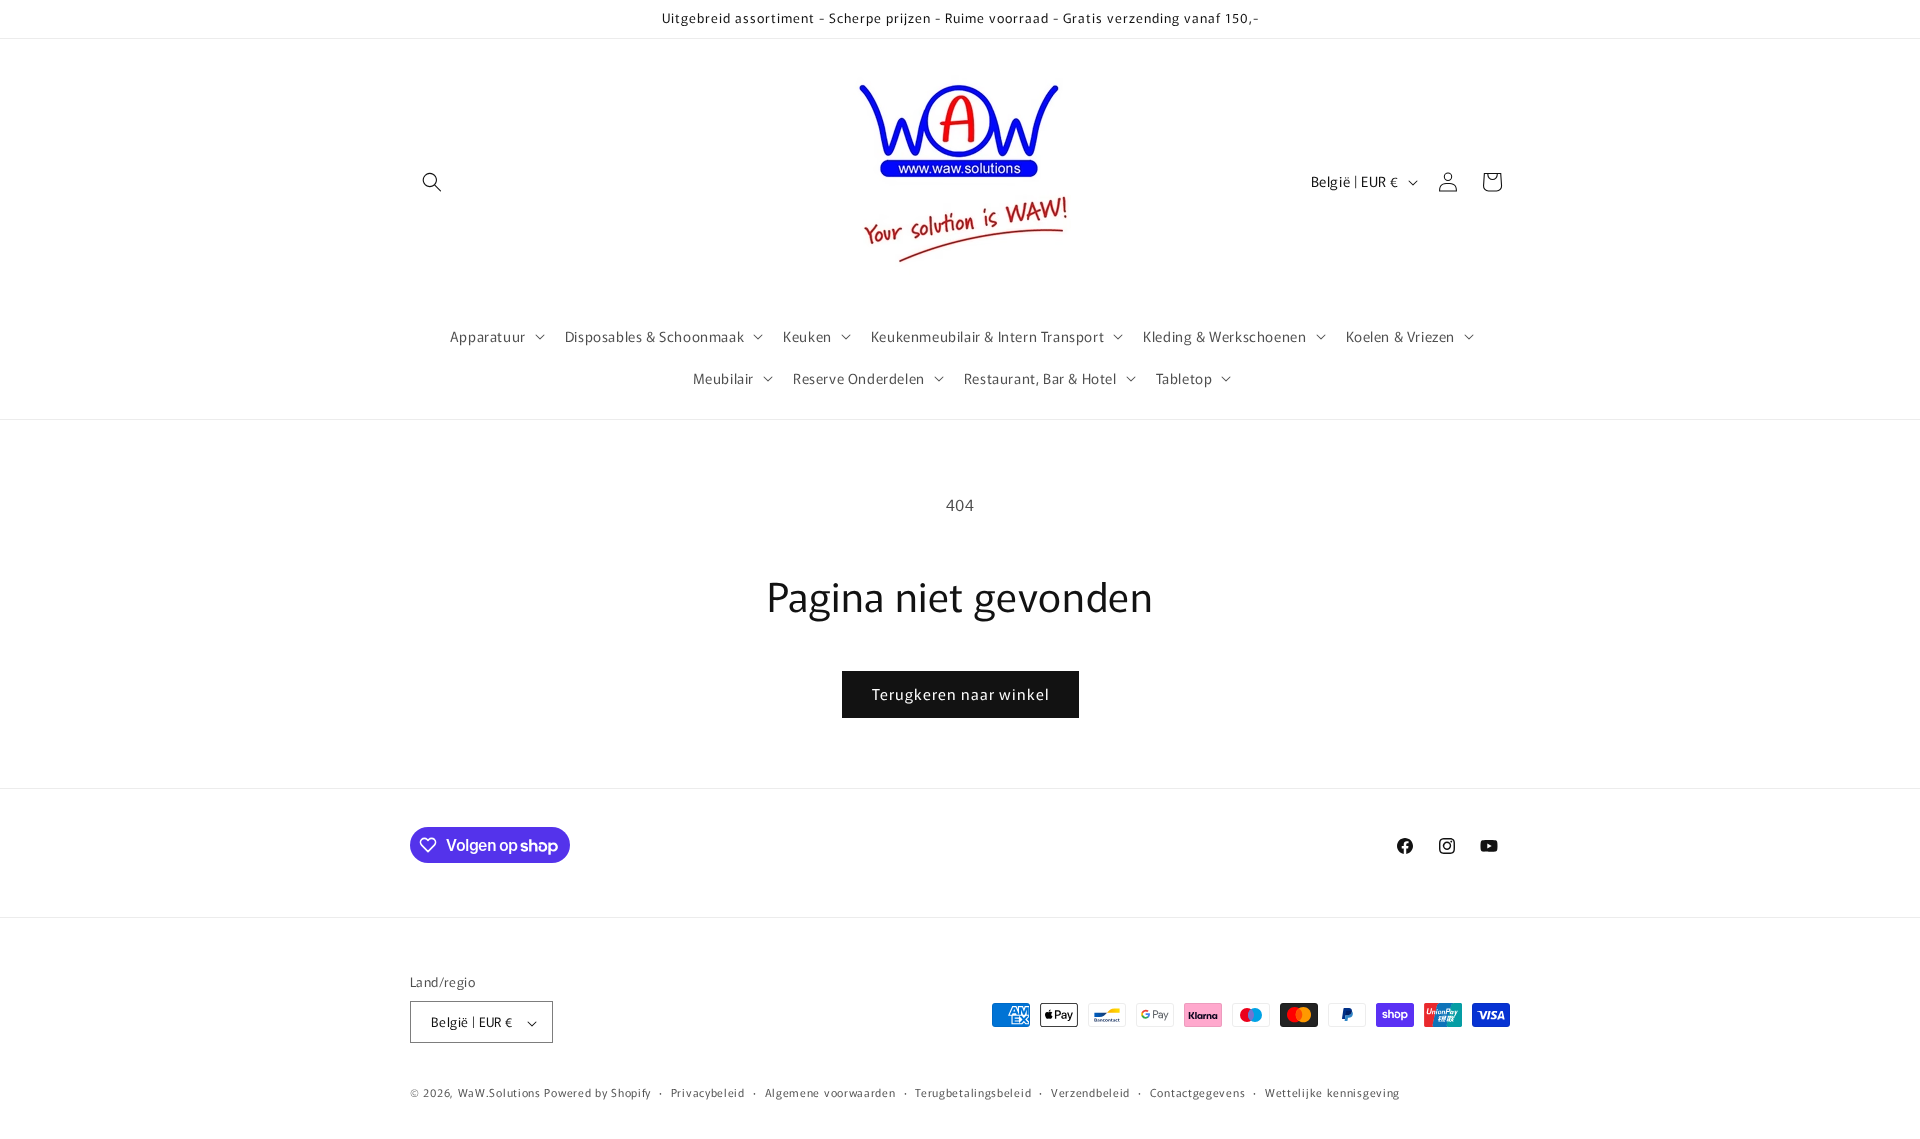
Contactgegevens (1198, 1092)
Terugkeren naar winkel (960, 693)
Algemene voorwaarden (830, 1092)
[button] (432, 182)
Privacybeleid (708, 1092)
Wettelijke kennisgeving (1332, 1092)
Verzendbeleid (1090, 1092)
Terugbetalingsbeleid (973, 1092)
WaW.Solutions (499, 1093)
